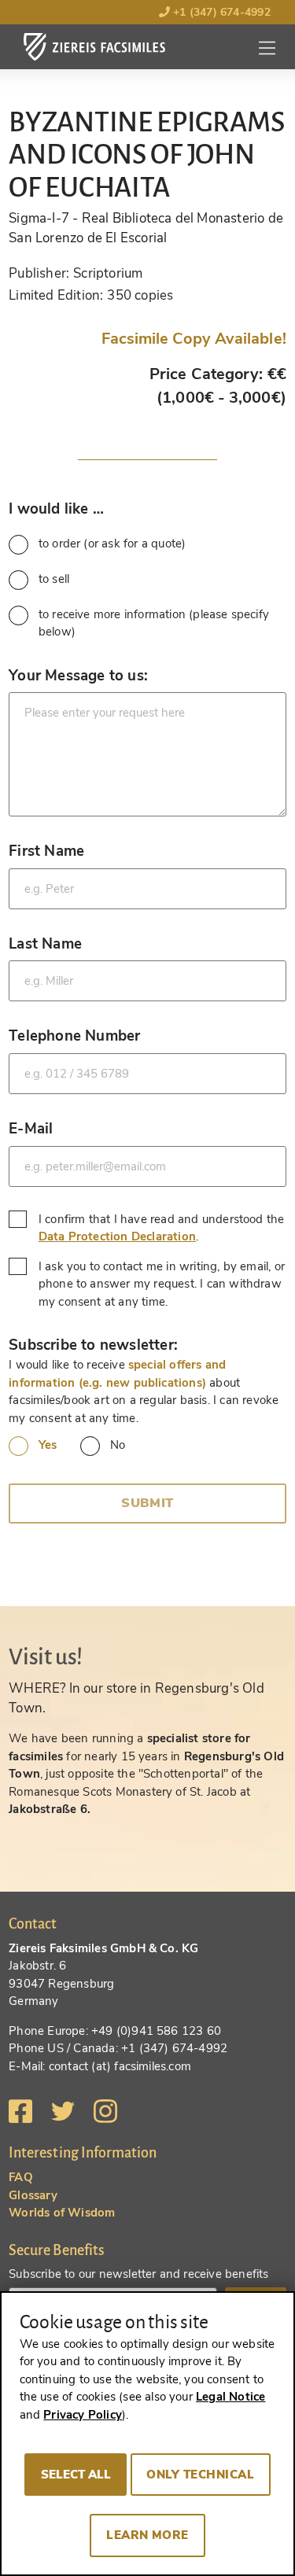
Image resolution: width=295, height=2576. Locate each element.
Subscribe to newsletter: (93, 1345)
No (118, 1445)
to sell (54, 579)
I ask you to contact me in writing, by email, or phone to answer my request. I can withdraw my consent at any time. (162, 1284)
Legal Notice (230, 2397)
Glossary (33, 2195)
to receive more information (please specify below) (154, 623)
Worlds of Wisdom (62, 2213)
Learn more (147, 2535)
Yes (48, 1445)
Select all (76, 2475)
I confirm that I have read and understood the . (162, 1228)
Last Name (45, 943)
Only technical (200, 2475)
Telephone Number (74, 1036)
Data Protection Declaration (117, 1236)
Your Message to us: (78, 675)
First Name (46, 851)
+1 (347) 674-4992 (220, 12)
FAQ (21, 2177)
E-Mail (31, 1128)
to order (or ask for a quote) (112, 544)
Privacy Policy (83, 2415)
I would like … (56, 509)
